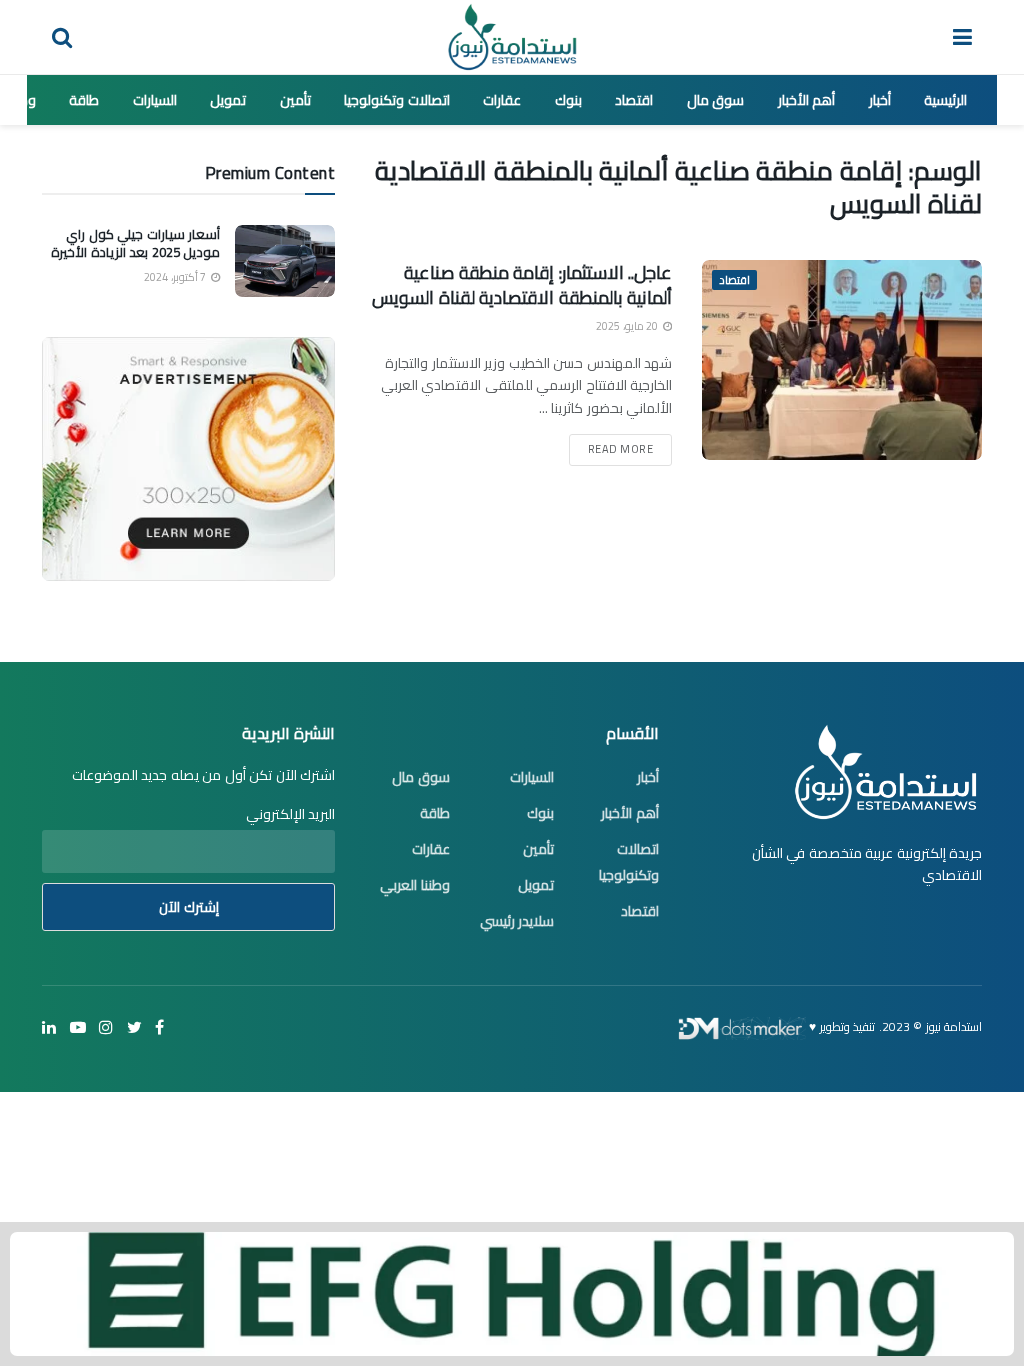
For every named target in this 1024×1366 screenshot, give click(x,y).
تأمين (295, 100)
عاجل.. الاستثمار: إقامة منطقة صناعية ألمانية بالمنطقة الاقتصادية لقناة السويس (522, 285)
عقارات (502, 100)
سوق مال (716, 100)
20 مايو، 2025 (628, 326)
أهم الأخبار (807, 100)
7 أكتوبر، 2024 (176, 277)
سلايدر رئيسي (517, 921)
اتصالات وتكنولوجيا (397, 100)
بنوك (568, 100)
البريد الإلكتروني (290, 814)
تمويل (228, 100)
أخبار (880, 100)
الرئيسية (945, 100)
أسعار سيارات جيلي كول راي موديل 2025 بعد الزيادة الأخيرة (135, 243)
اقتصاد (634, 100)
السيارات (155, 100)
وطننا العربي (415, 885)
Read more (621, 449)
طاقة (84, 100)
